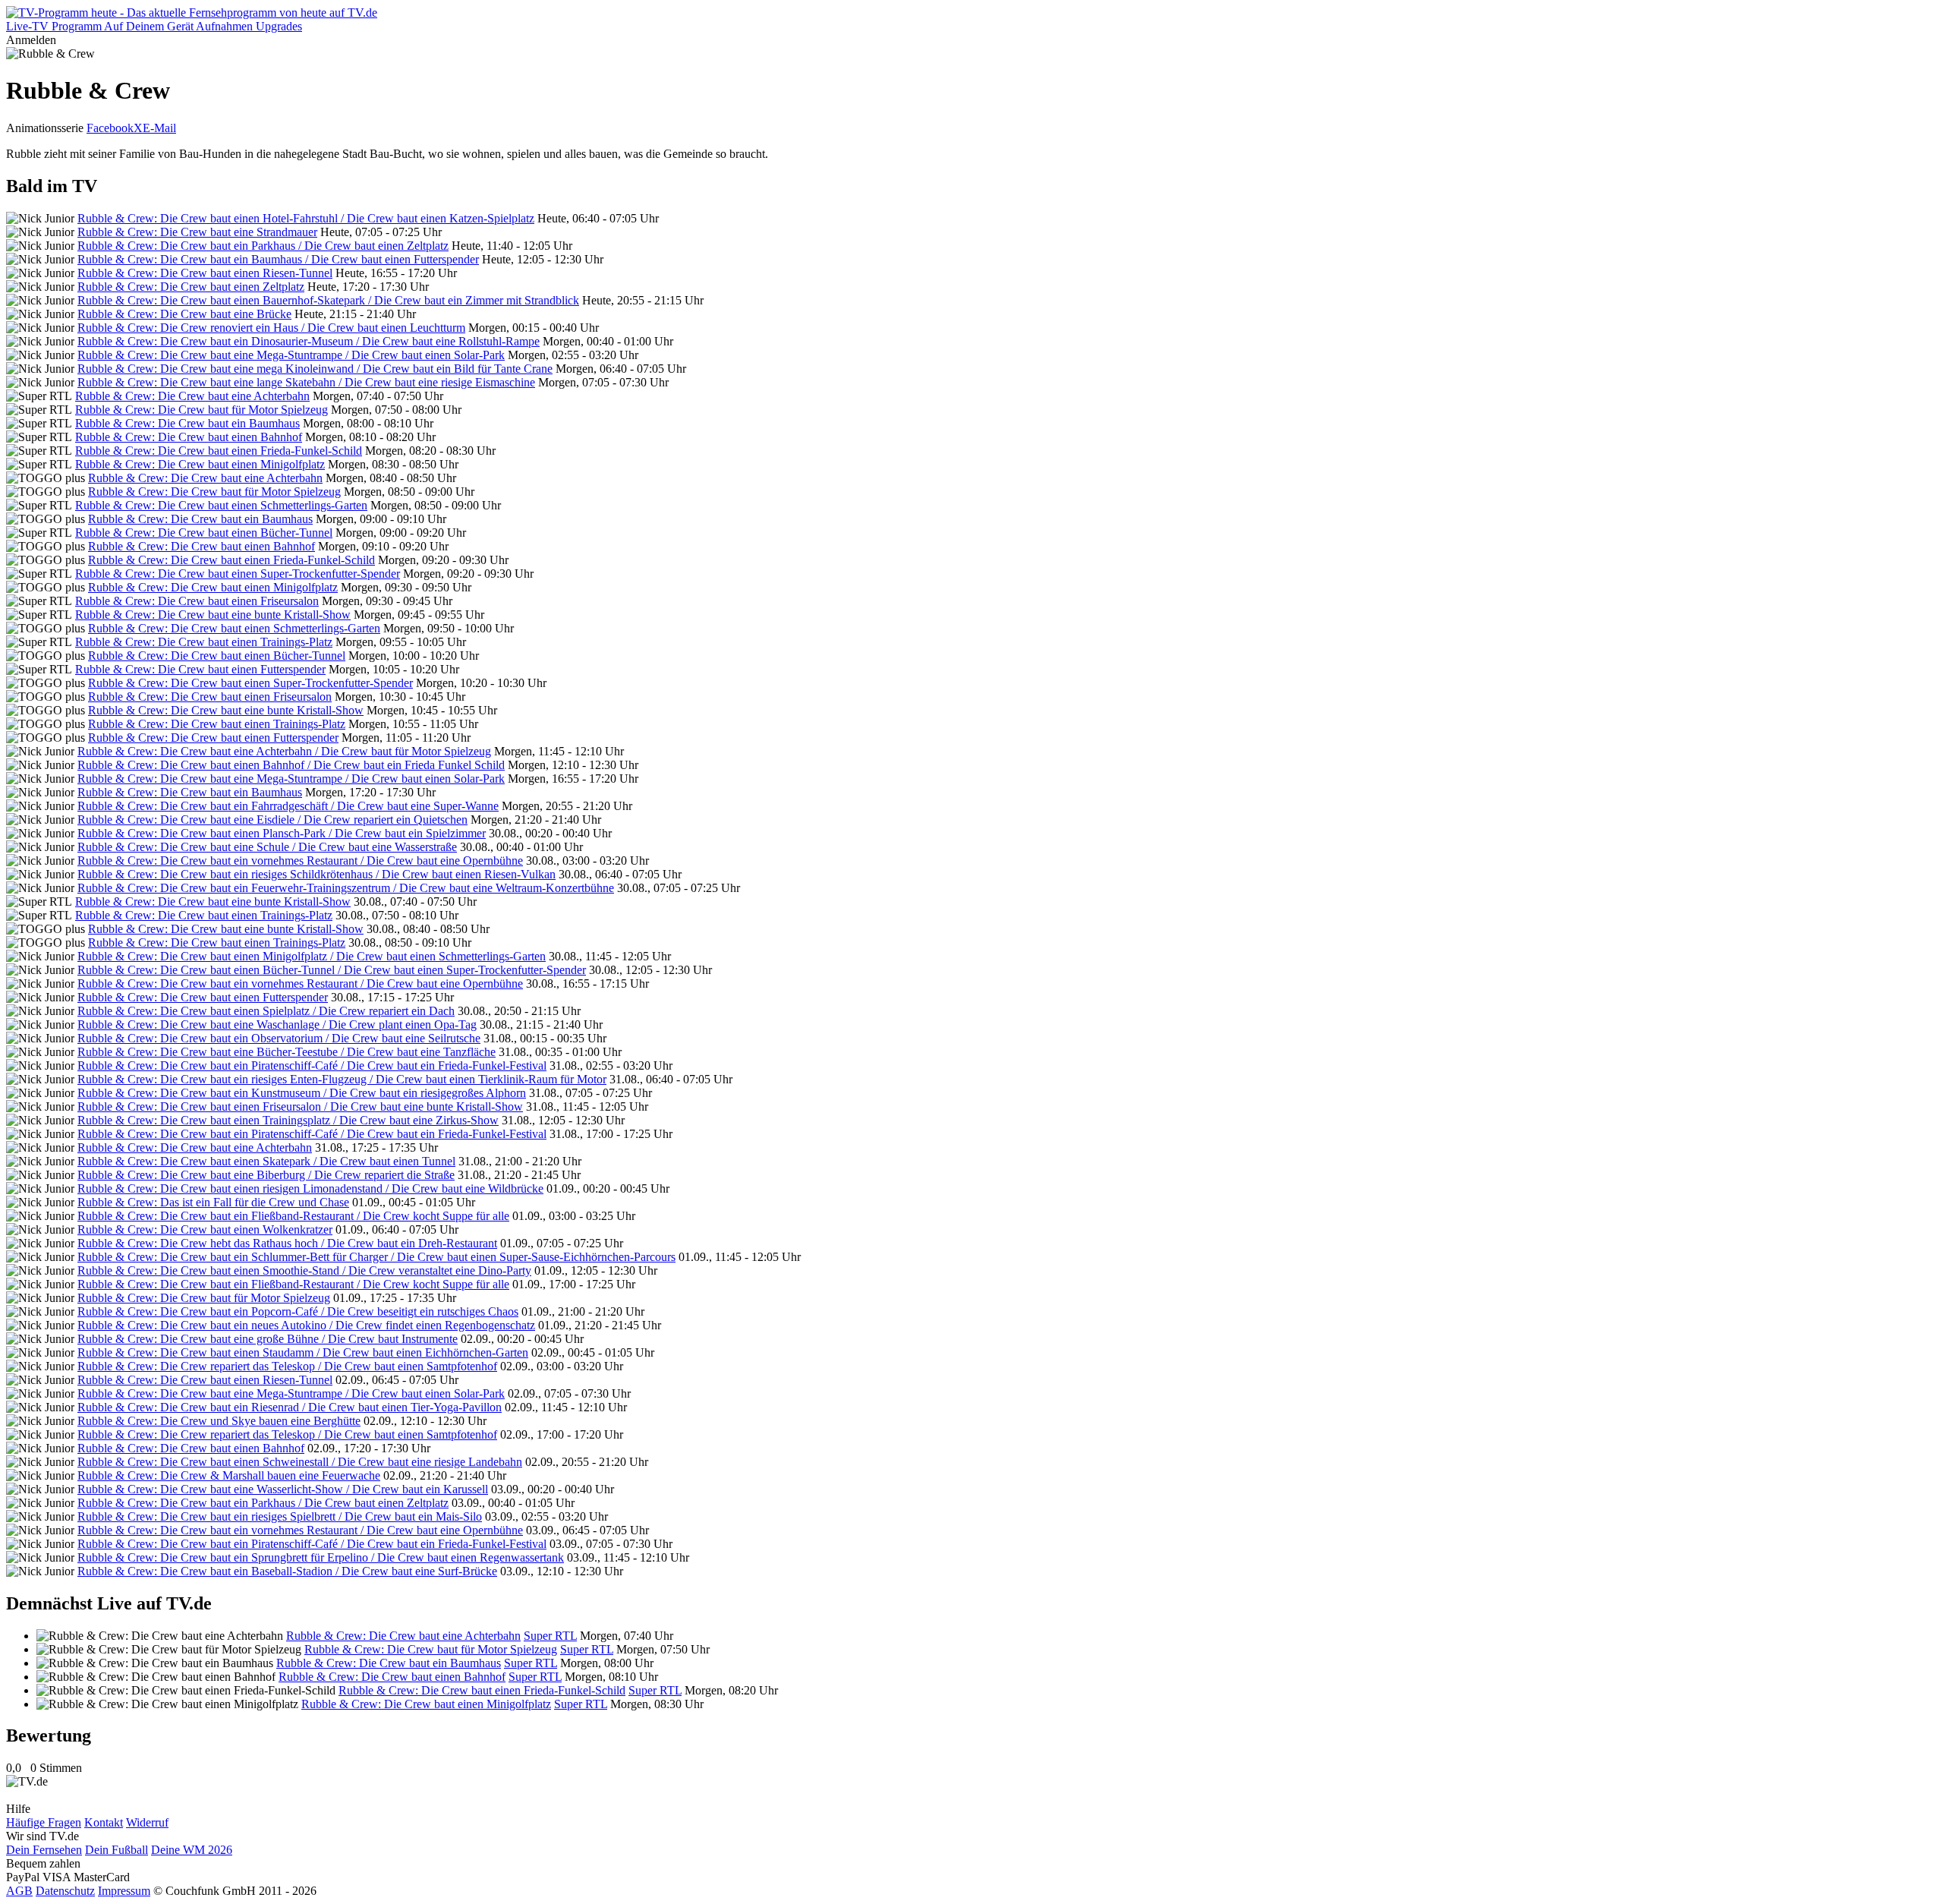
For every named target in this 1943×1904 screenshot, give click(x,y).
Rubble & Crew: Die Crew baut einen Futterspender (200, 669)
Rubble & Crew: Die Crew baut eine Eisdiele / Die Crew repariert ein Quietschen (272, 820)
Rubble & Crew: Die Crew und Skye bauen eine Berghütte (219, 1421)
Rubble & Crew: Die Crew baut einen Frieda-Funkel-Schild (219, 451)
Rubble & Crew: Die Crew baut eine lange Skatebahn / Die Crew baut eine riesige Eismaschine (306, 382)
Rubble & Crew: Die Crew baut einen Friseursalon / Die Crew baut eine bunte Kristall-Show (300, 1106)
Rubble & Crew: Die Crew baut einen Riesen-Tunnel (205, 273)
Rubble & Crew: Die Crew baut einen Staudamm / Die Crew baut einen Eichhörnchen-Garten (303, 1352)
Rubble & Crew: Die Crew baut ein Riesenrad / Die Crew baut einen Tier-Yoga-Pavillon (290, 1407)
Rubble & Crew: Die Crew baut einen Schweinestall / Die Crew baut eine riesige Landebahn (300, 1462)
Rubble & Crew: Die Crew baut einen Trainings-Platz (204, 642)
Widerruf (147, 1822)
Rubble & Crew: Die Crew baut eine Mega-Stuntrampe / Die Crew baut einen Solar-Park (291, 355)
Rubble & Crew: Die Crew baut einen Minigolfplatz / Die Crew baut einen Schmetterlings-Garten (312, 956)
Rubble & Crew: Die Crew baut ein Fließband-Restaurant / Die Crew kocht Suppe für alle (293, 1216)
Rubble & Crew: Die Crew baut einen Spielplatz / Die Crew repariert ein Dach (266, 1011)
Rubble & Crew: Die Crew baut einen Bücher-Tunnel (204, 533)
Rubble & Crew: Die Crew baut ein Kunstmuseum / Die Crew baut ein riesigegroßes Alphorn (302, 1093)
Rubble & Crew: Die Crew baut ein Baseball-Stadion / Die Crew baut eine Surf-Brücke (287, 1571)
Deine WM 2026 (192, 1850)
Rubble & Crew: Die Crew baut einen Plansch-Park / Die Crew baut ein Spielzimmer (282, 833)
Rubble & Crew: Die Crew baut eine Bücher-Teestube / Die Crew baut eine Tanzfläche (287, 1052)
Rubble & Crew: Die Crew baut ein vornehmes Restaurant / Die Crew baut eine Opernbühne (300, 861)
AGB (19, 1891)
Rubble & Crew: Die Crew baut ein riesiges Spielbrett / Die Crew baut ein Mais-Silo (280, 1516)
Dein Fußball (117, 1850)
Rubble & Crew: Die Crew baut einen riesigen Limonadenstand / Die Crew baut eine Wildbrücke (310, 1188)
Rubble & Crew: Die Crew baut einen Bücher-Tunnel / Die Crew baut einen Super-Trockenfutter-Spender (332, 970)
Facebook (110, 128)
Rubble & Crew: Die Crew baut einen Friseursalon (197, 601)
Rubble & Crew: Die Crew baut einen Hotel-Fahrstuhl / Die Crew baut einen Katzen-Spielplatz (306, 218)
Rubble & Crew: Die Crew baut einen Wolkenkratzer (205, 1229)
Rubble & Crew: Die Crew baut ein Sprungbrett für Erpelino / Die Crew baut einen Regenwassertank (321, 1557)
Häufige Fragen (44, 1822)
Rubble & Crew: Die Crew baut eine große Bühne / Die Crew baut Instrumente (268, 1339)
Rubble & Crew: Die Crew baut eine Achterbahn (192, 396)
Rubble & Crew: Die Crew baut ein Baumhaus (187, 423)
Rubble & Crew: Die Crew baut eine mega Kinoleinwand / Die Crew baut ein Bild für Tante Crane (315, 369)
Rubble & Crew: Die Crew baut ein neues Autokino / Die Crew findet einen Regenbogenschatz (306, 1325)
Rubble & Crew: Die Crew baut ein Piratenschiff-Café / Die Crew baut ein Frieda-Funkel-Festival (312, 1065)
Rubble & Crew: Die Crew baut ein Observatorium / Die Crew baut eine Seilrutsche (279, 1038)
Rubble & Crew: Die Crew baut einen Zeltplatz (191, 287)
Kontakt (104, 1822)
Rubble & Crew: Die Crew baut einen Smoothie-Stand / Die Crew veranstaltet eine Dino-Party (304, 1270)
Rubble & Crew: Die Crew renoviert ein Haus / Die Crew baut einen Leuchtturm (271, 328)
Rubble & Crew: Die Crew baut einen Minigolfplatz (200, 464)
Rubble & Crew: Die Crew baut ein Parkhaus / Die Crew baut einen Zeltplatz (263, 246)
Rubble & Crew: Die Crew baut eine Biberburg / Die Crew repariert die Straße (266, 1175)
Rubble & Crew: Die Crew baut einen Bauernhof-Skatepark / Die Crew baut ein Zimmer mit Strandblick (328, 300)
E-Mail (159, 128)
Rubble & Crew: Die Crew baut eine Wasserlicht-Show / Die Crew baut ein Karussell (283, 1489)
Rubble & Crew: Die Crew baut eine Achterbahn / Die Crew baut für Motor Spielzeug (284, 751)
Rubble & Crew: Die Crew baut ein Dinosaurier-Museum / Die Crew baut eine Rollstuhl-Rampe (309, 341)
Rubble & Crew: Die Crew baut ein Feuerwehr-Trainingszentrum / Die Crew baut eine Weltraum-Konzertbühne (346, 888)
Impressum (124, 1891)
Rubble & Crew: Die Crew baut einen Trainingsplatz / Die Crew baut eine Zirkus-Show (288, 1120)
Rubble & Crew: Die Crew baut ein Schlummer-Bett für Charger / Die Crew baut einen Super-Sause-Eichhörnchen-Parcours (376, 1257)
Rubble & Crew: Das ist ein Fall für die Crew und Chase (213, 1202)
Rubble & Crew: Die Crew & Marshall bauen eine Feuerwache (229, 1475)
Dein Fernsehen (44, 1850)
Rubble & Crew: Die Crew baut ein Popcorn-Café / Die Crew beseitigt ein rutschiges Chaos (298, 1311)
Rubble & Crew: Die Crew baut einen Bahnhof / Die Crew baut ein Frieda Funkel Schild (291, 765)
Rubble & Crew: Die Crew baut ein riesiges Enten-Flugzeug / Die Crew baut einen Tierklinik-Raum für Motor (342, 1079)
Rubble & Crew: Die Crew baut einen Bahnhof (189, 437)
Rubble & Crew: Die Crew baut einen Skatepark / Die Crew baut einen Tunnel (266, 1161)
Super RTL (550, 1636)
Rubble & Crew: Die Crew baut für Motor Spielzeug (202, 410)
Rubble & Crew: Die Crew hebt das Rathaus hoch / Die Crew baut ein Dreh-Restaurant (287, 1243)
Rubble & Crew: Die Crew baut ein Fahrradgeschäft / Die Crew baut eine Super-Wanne (288, 806)
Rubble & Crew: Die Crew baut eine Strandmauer (197, 232)
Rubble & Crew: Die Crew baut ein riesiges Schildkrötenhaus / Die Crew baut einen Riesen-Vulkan (316, 874)
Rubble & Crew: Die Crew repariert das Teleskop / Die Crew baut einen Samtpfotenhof (287, 1366)
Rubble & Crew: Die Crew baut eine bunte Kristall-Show (213, 615)
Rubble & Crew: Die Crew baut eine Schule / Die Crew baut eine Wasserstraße (267, 847)
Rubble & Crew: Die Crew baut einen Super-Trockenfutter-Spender (238, 574)
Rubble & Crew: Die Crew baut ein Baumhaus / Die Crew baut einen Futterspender (278, 259)
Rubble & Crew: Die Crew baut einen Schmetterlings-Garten (221, 505)
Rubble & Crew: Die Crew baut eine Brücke (184, 314)
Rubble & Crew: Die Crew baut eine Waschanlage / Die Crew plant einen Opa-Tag (277, 1025)
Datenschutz (65, 1891)
